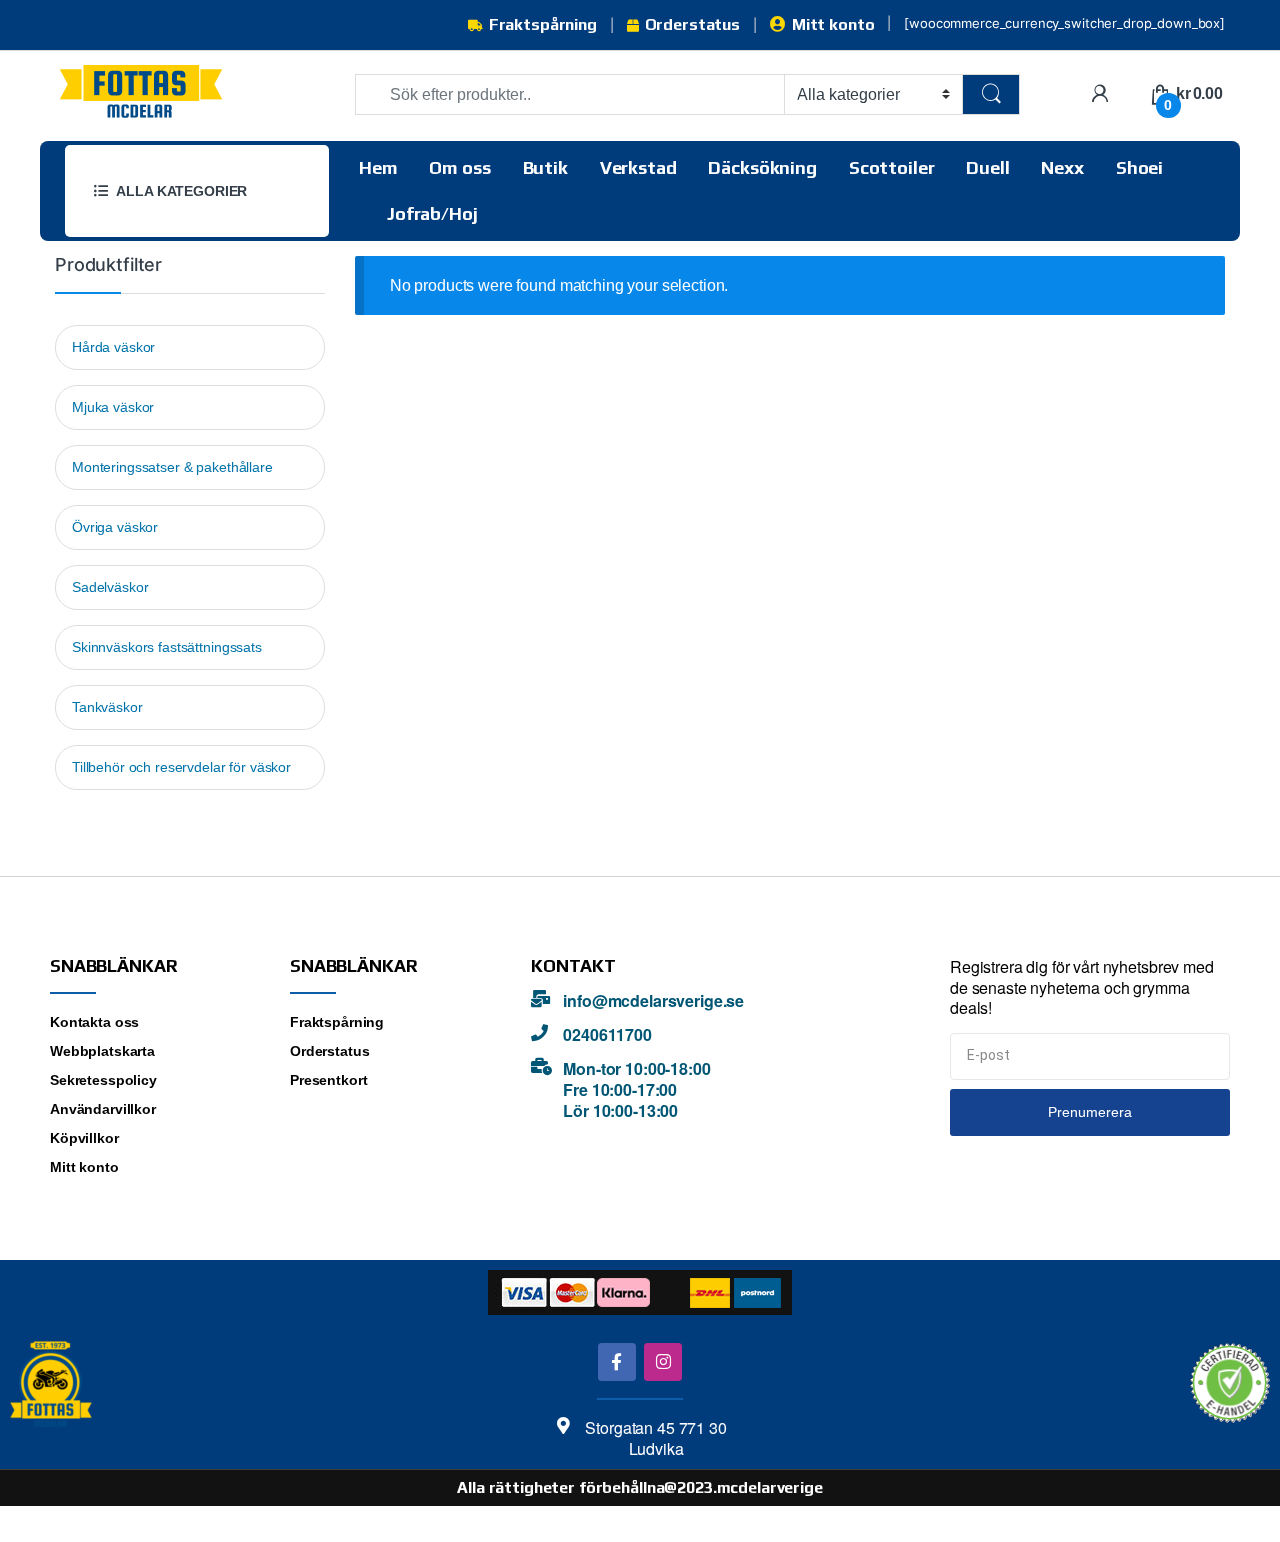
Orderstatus (692, 24)
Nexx (1062, 167)
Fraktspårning (543, 24)
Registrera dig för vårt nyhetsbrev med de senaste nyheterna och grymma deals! (1082, 988)
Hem (378, 167)
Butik (545, 167)
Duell (987, 167)
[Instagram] (662, 1361)
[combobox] (570, 94)
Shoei (1139, 167)
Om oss (459, 167)
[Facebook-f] (616, 1361)
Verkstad (638, 167)
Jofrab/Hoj (432, 213)
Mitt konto (833, 24)
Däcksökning (762, 167)
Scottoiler (892, 167)
